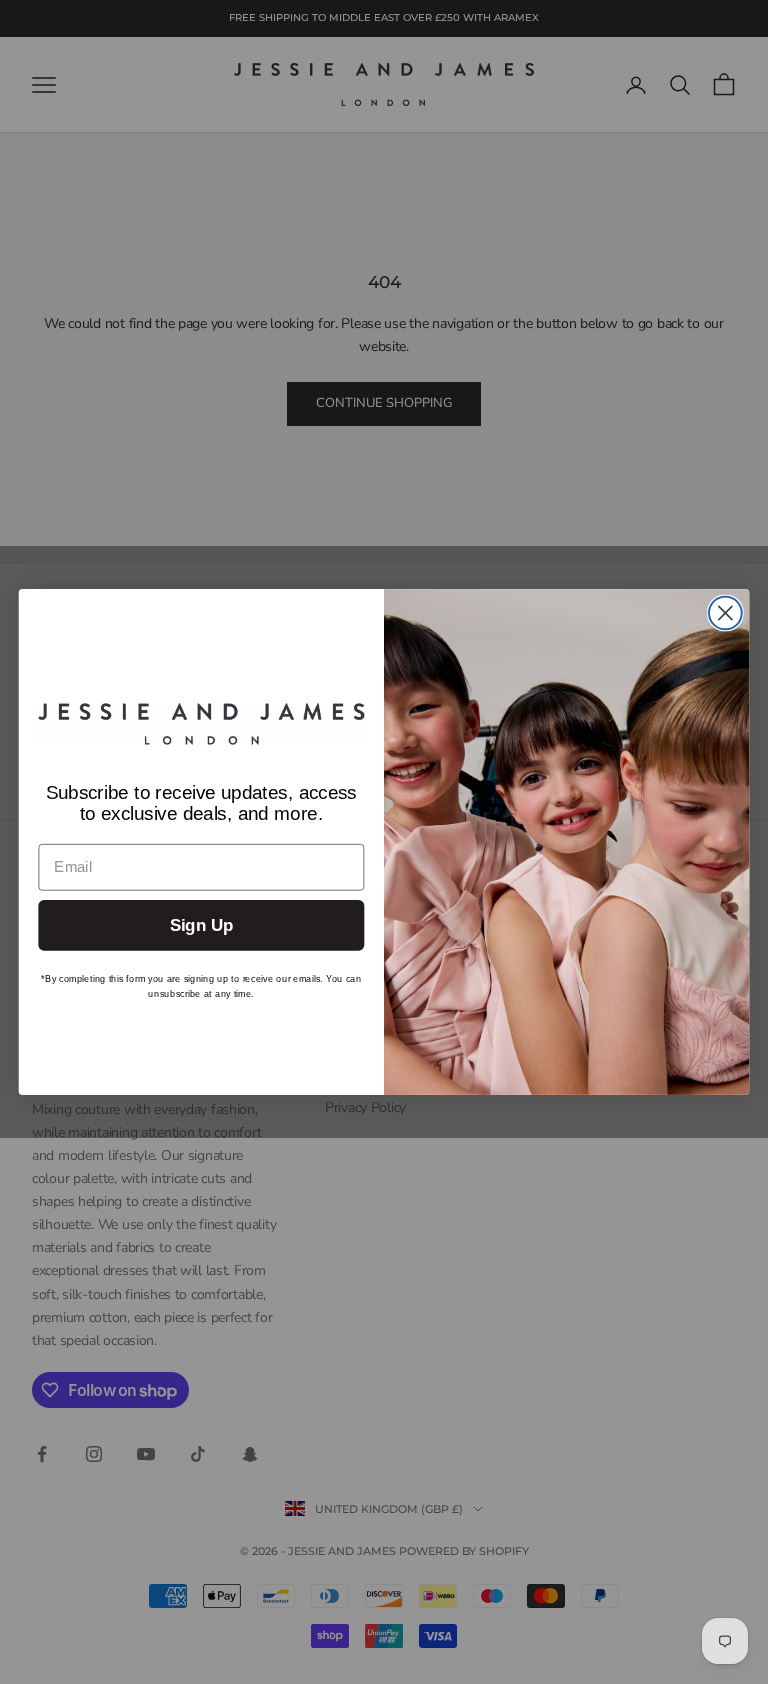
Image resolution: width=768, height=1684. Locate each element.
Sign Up (202, 925)
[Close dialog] (725, 613)
